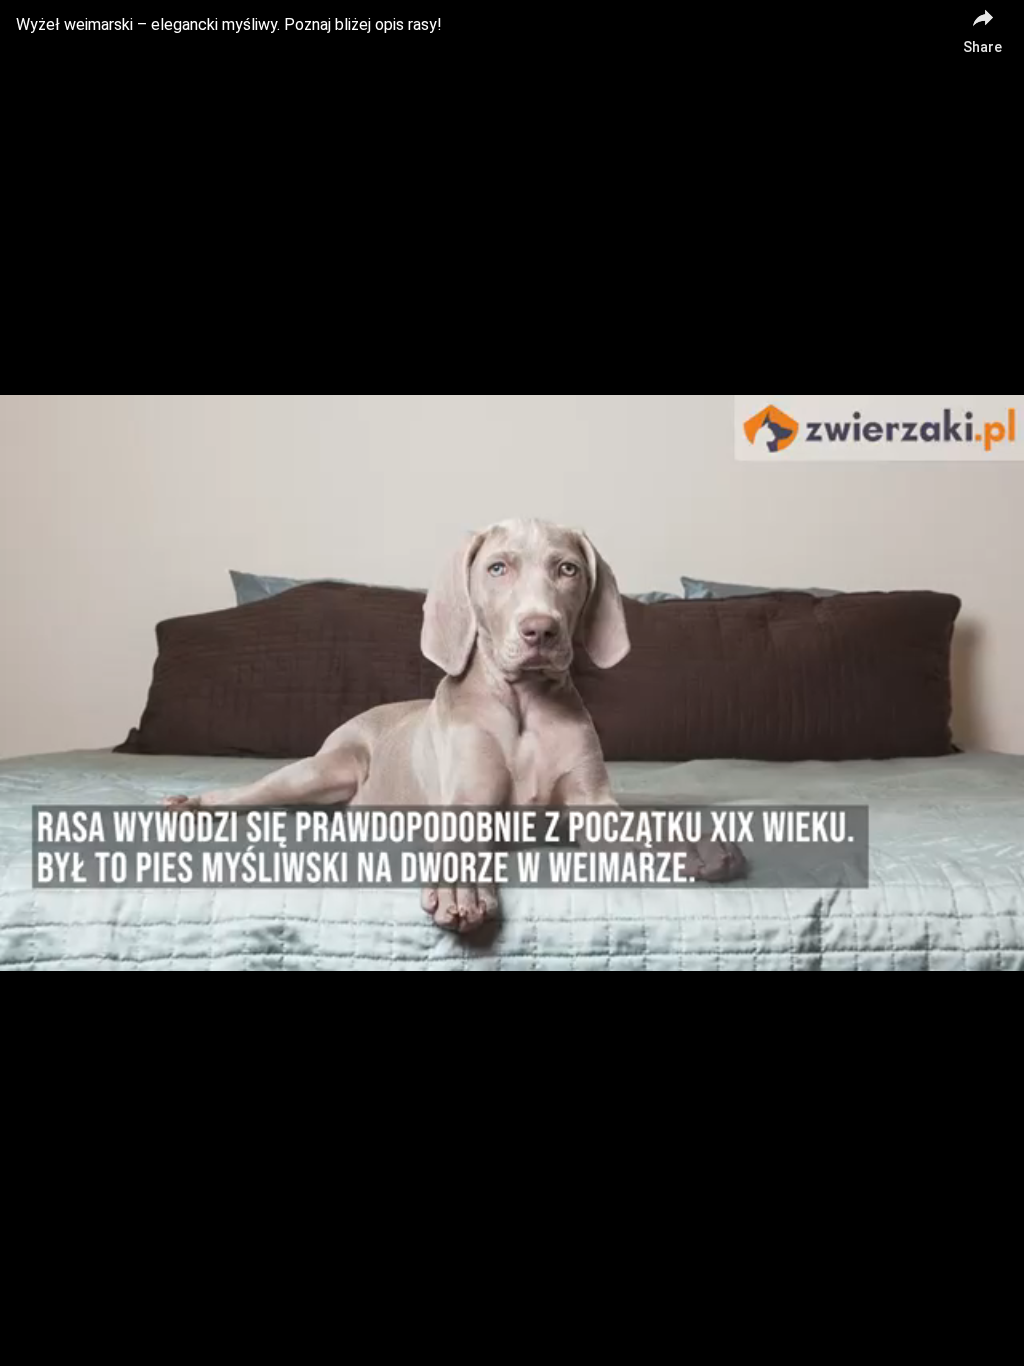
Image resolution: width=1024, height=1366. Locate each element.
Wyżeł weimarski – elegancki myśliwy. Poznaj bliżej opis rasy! (229, 24)
